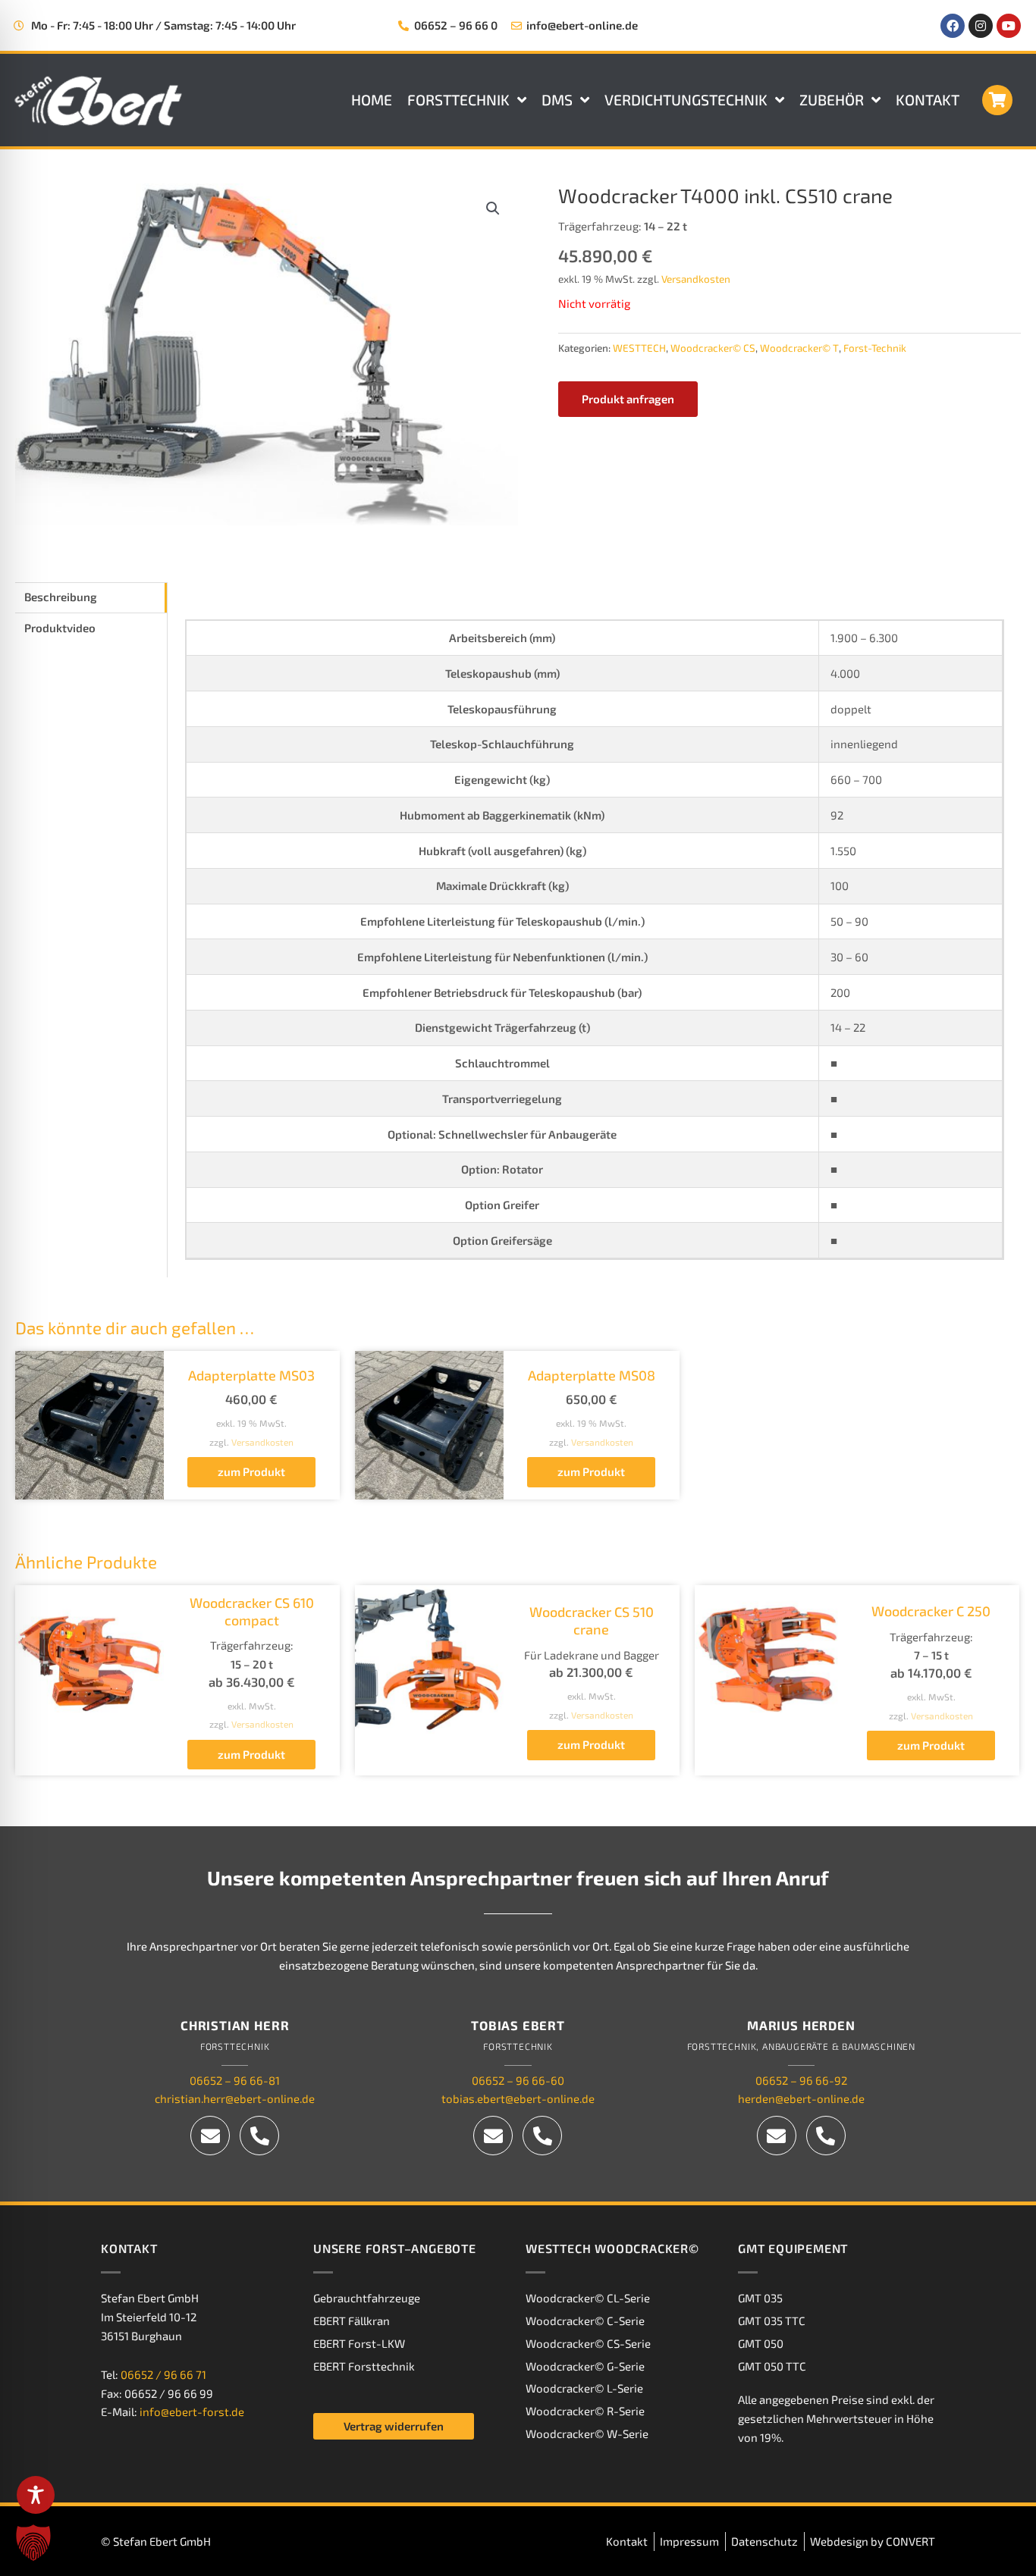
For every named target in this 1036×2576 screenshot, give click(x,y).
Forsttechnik (458, 100)
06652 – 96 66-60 (518, 2080)
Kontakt (928, 100)
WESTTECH (639, 348)
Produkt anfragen (628, 399)
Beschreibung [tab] (61, 597)
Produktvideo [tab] (60, 628)
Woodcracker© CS (713, 348)
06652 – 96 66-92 (801, 2080)
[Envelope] (210, 2136)
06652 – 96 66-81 (235, 2080)
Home (372, 100)
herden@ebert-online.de (801, 2099)
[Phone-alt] (259, 2136)
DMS (557, 100)
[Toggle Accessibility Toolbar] (36, 2495)
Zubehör (832, 100)
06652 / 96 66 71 (163, 2374)
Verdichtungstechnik (686, 100)
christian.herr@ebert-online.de (235, 2099)
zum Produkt (251, 1471)
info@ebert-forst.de (192, 2412)
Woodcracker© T (799, 348)
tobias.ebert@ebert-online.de (518, 2099)
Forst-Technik (875, 348)
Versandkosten (696, 279)
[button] (493, 208)
